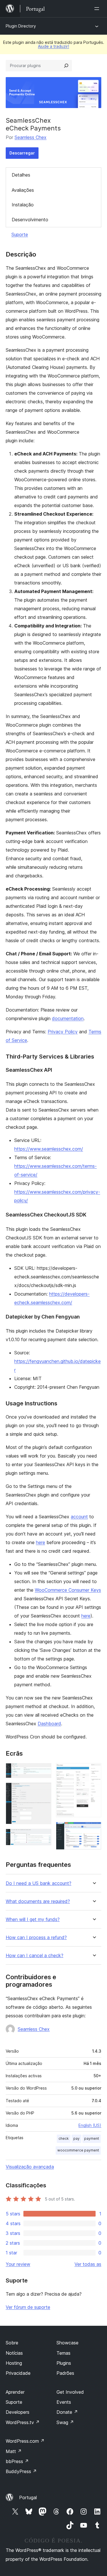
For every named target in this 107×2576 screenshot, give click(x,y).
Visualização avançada (30, 2167)
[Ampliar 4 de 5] (94, 1771)
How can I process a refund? (36, 1938)
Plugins (64, 2363)
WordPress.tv (23, 2422)
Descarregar (22, 153)
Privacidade (18, 2373)
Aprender (15, 2392)
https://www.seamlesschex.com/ (49, 1149)
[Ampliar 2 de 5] (44, 1790)
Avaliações (23, 190)
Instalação (23, 205)
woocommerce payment (78, 2150)
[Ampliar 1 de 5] (44, 1771)
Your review (18, 2264)
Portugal (28, 2497)
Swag (65, 2422)
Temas (63, 2353)
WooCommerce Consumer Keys (68, 1590)
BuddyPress (21, 2471)
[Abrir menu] (98, 9)
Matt (14, 2451)
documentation (68, 1018)
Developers (18, 2412)
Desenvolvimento (30, 220)
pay (76, 2138)
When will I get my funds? (33, 1919)
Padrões (65, 2373)
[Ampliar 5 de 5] (94, 1830)
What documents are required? (38, 1901)
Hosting (14, 2363)
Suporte (20, 234)
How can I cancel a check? (35, 1956)
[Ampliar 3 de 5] (44, 1836)
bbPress (17, 2461)
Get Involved (70, 2392)
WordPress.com (25, 2441)
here (41, 1542)
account (79, 1517)
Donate (67, 2412)
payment (92, 2138)
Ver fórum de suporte (28, 2307)
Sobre (12, 2343)
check (64, 2138)
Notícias (14, 2353)
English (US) (90, 2125)
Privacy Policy (63, 1032)
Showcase (67, 2343)
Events (64, 2402)
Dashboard (49, 1724)
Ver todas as (88, 2264)
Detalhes (21, 175)
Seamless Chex (31, 137)
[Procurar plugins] (66, 66)
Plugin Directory (21, 26)
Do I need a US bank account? (39, 1883)
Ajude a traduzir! (53, 46)
